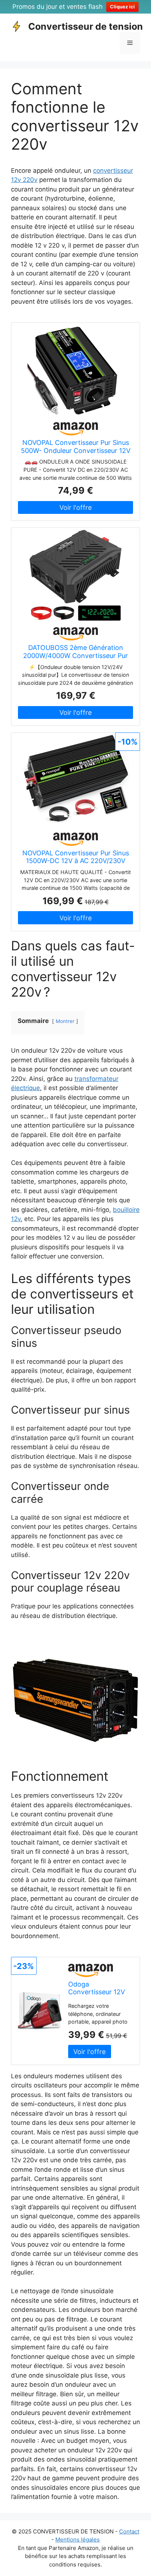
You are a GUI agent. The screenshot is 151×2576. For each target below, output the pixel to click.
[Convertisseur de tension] (16, 26)
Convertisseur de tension (86, 26)
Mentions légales (78, 2540)
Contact (129, 2531)
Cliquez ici (122, 7)
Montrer (65, 1021)
